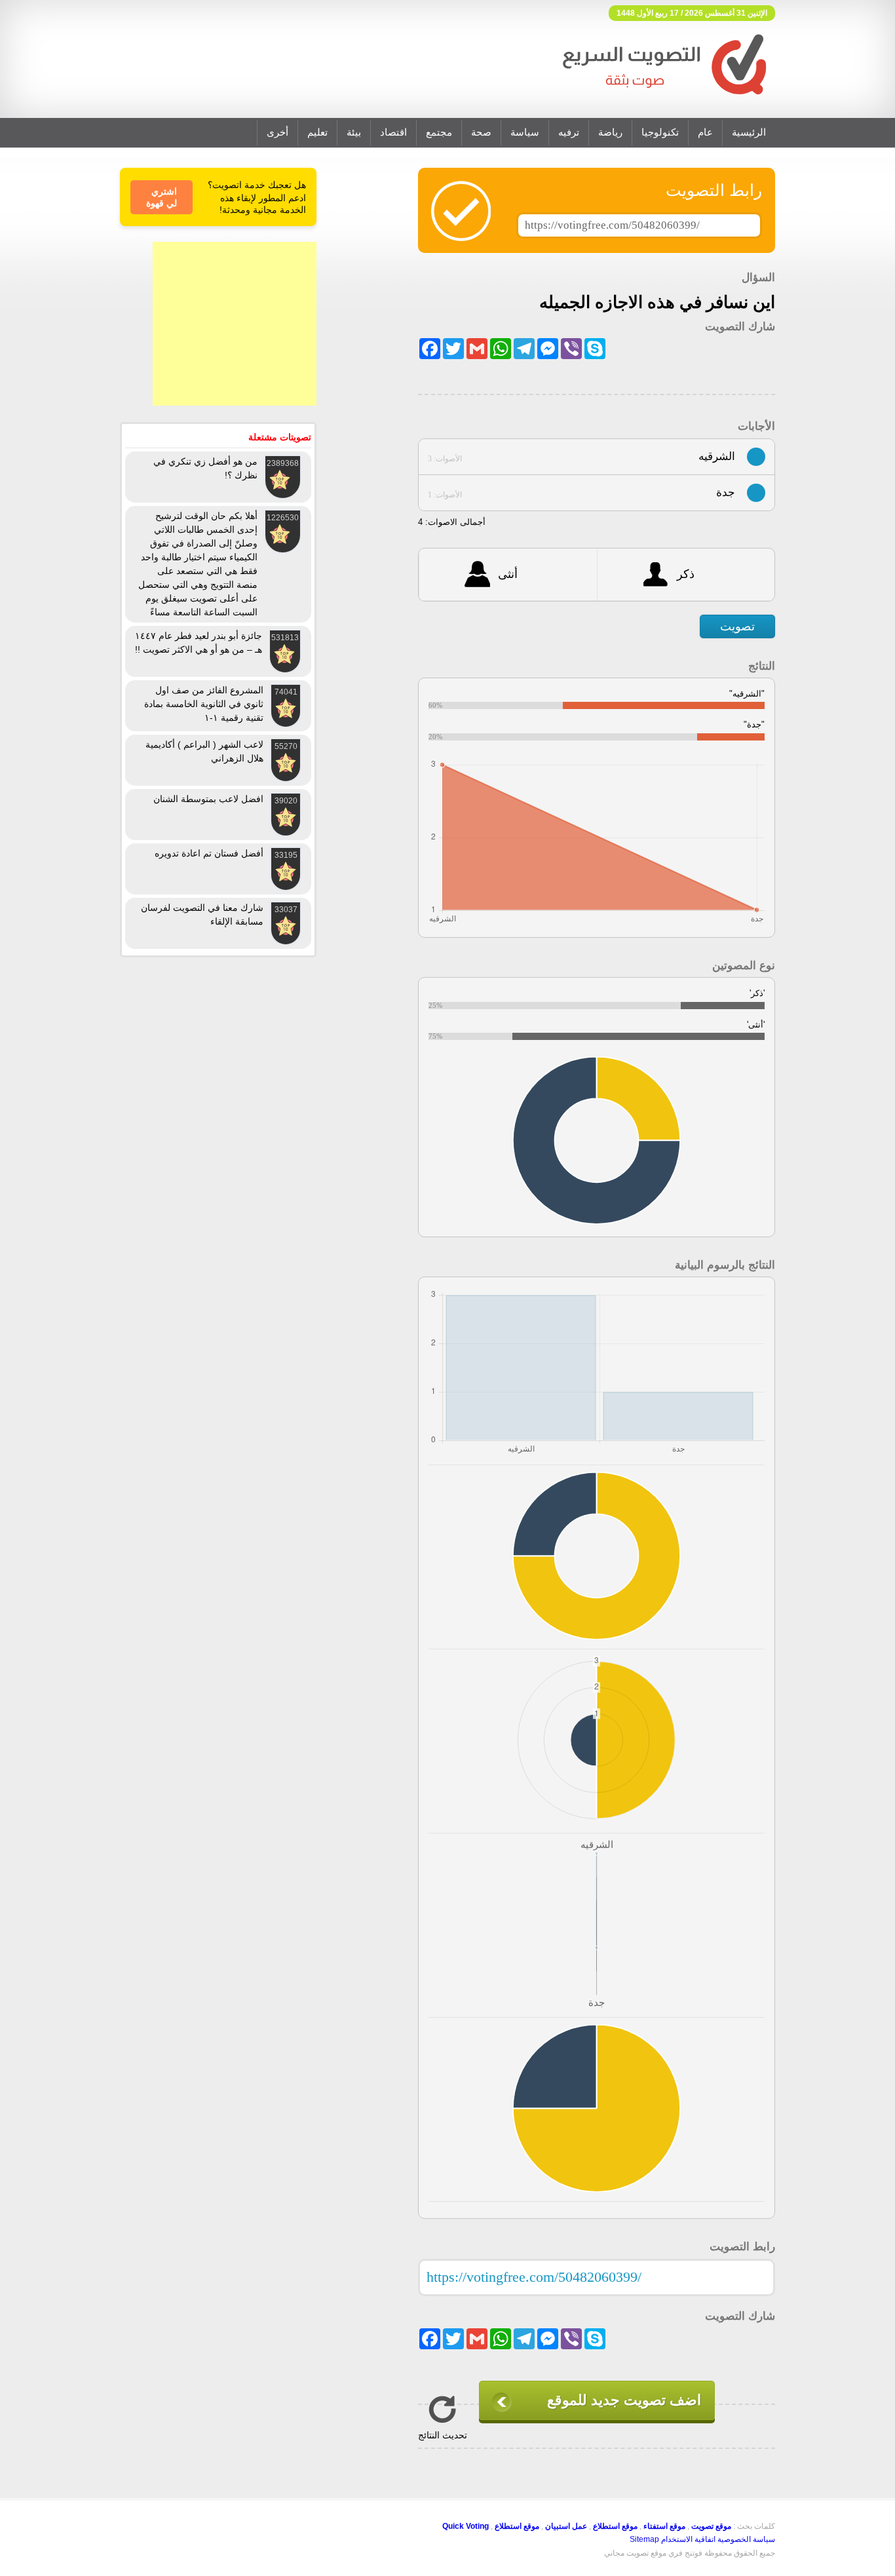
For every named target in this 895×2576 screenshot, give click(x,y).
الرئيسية (749, 132)
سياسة (525, 132)
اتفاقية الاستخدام (688, 2539)
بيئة (354, 132)
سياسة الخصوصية (746, 2539)
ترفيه (569, 132)
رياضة (610, 132)
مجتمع (439, 132)
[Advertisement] (235, 324)
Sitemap (644, 2539)
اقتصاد (393, 132)
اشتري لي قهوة (162, 197)
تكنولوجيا (660, 132)
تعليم (317, 132)
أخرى (277, 132)
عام (705, 132)
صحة (481, 132)
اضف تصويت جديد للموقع (624, 2400)
